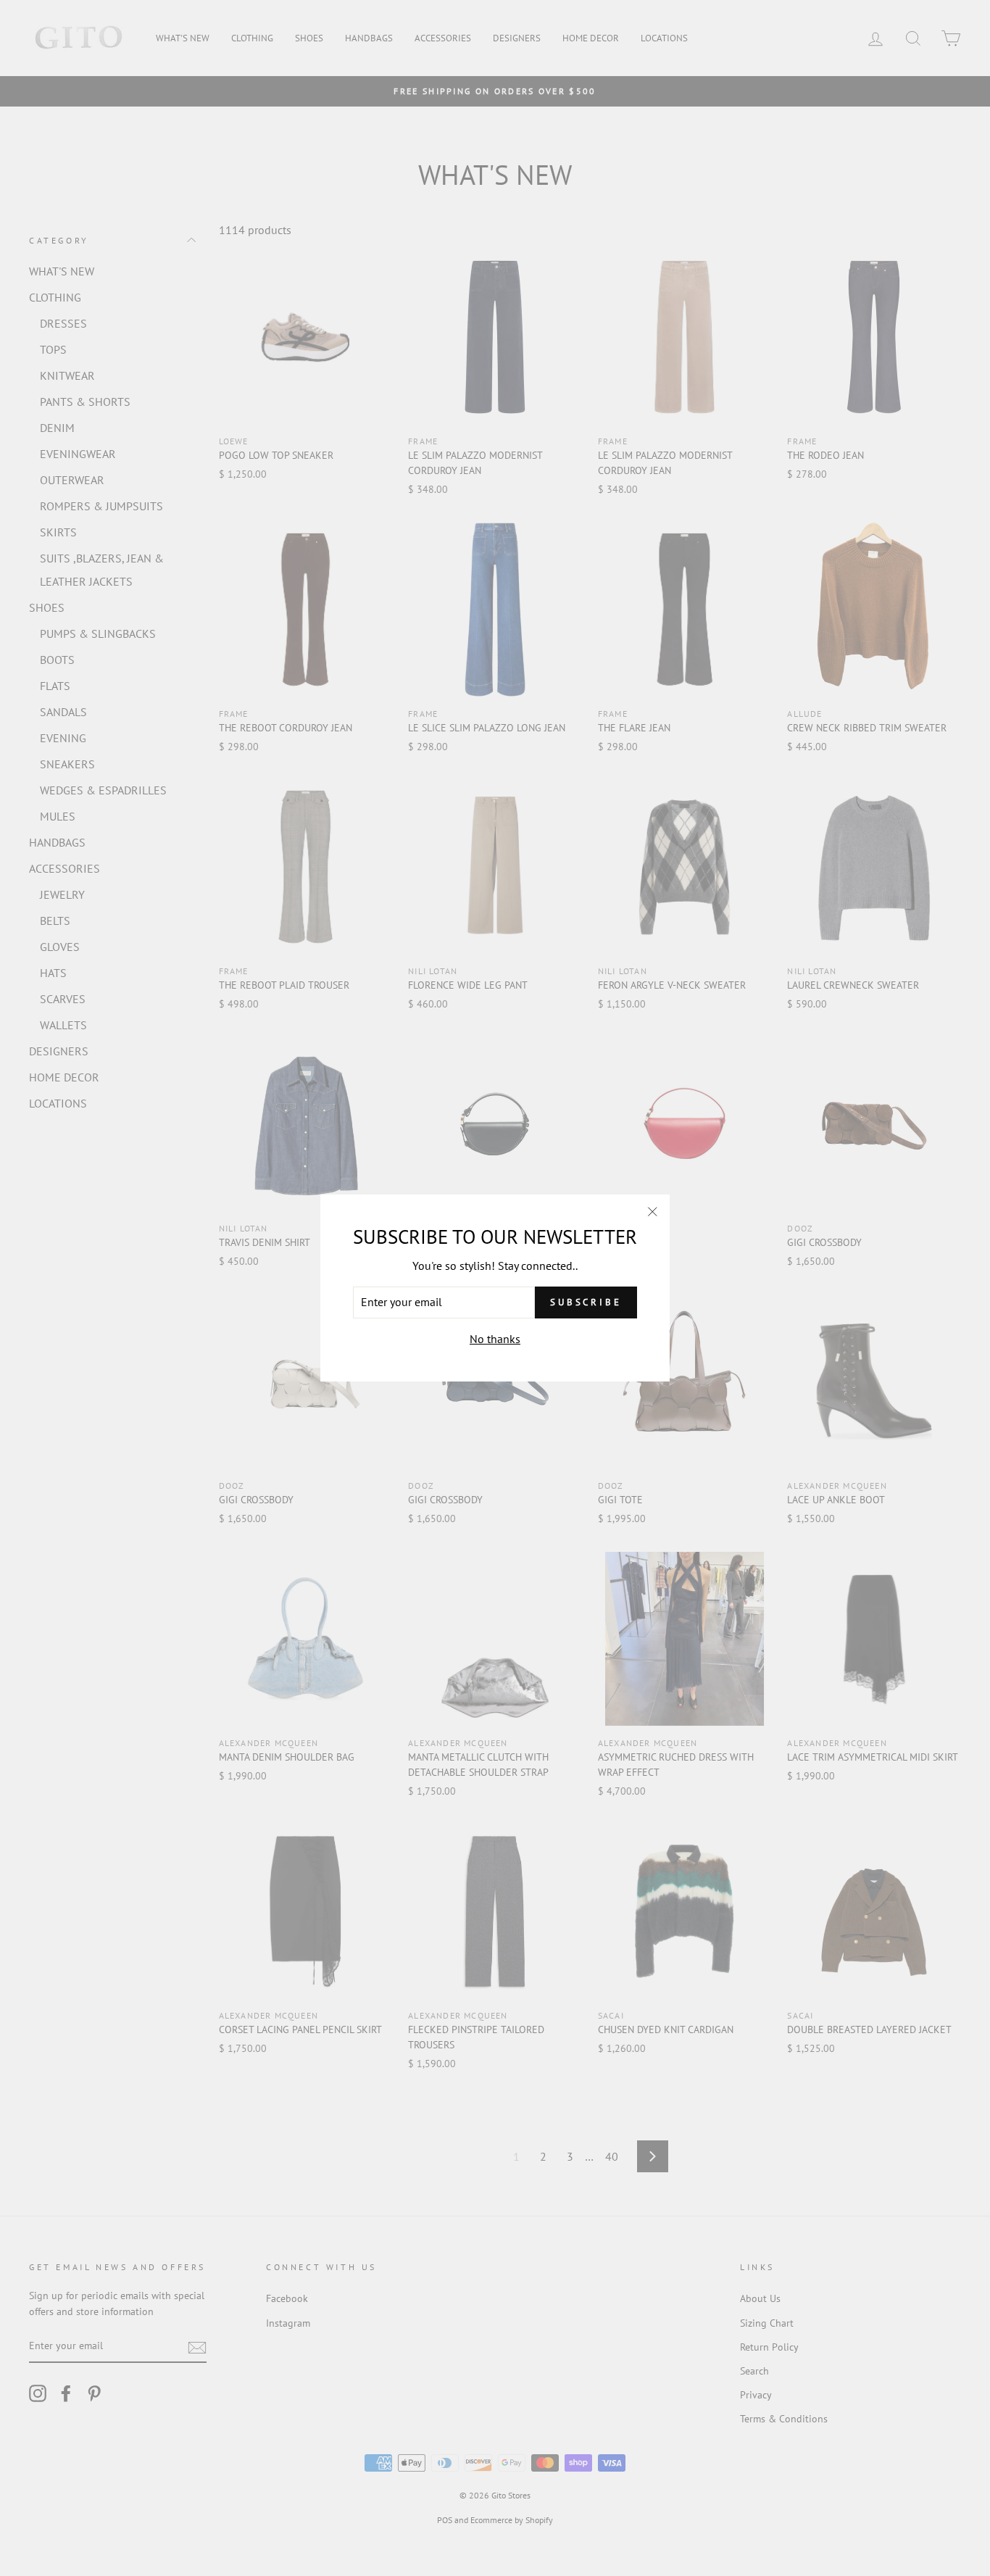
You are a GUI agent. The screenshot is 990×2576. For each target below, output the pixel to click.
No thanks (495, 1339)
